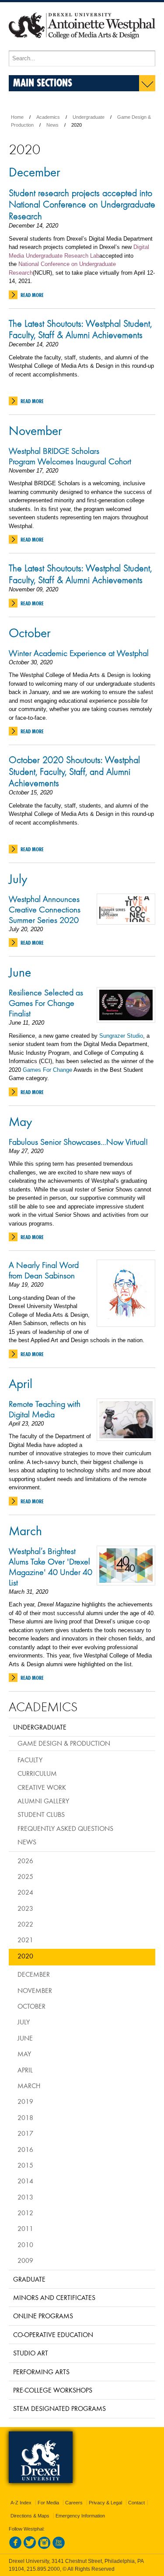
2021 (25, 1940)
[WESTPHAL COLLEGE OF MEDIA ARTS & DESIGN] (82, 47)
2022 (25, 1924)
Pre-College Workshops (53, 2390)
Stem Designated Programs (59, 2408)
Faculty (30, 1760)
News (52, 125)
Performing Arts (41, 2372)
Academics (48, 117)
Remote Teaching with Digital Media (45, 1409)
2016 (25, 2149)
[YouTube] (59, 2547)
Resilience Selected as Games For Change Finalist (46, 1003)
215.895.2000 (43, 2569)
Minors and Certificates (54, 2297)
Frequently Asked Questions (65, 1828)
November (35, 430)
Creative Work (42, 1787)
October (30, 632)
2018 (25, 2117)
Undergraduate (89, 117)
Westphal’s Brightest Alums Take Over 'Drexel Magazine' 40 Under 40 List (51, 1567)
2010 (25, 2245)
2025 (25, 1876)
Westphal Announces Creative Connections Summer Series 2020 (45, 909)
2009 (25, 2260)
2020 (25, 1956)
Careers (74, 2503)
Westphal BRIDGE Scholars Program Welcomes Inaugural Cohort (70, 456)
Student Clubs (41, 1814)
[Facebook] (15, 2547)
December (35, 172)
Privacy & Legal (105, 2503)
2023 (25, 1908)
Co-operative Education (53, 2334)
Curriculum (37, 1773)
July (18, 878)
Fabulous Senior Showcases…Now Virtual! (78, 1142)
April (21, 1383)
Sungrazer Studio (121, 1036)
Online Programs (43, 2316)
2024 (25, 1892)
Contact (136, 2503)
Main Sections (43, 82)
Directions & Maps (30, 2516)
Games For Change (48, 1070)
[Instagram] (44, 2547)
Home (17, 117)
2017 (25, 2133)
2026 (25, 1861)
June (20, 972)
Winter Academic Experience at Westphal (79, 653)
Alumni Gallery (43, 1801)
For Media (48, 2503)
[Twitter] (30, 2547)
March (25, 1530)
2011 (25, 2228)
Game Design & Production (64, 1743)
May (20, 1121)
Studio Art (31, 2353)
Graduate (29, 2279)
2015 (25, 2165)
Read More (32, 295)
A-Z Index (21, 2503)
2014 (25, 2181)
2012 (25, 2213)
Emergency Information (80, 2516)
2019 (25, 2101)
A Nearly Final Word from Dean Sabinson (44, 1270)
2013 (25, 2197)
